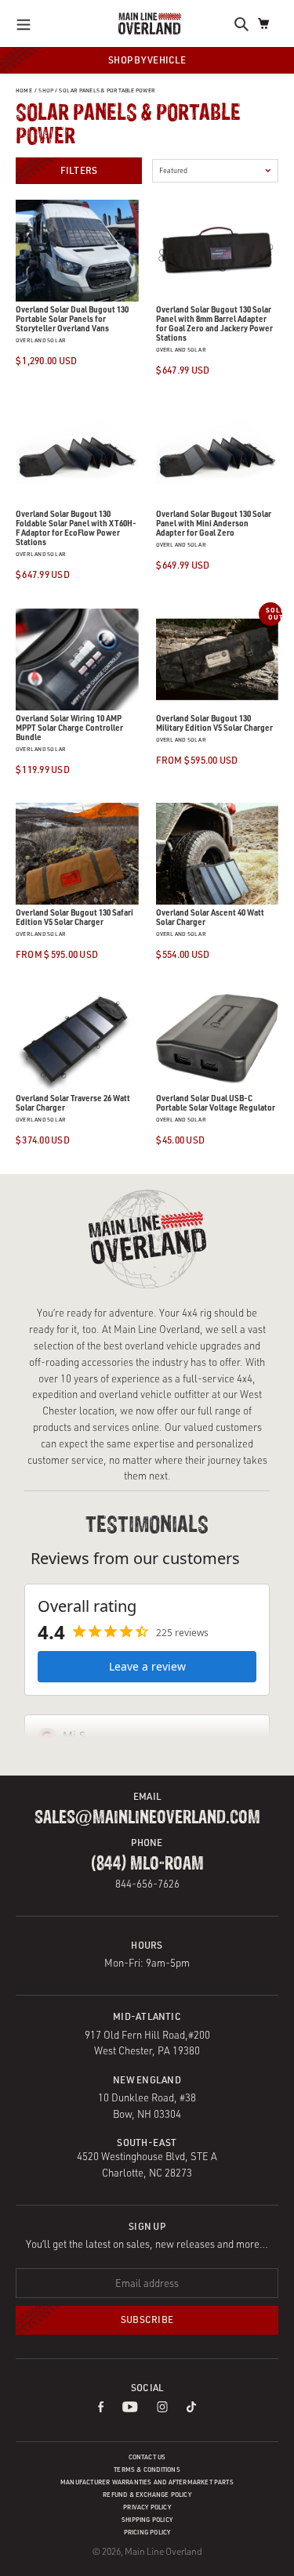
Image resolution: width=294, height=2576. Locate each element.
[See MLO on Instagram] (163, 2408)
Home (24, 90)
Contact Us (147, 2457)
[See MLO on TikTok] (191, 2408)
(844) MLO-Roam (147, 1864)
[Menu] (28, 23)
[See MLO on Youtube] (130, 2408)
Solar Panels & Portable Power (107, 90)
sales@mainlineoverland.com (147, 1818)
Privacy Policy (147, 2507)
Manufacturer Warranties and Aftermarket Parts (147, 2482)
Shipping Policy (147, 2520)
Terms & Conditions (147, 2469)
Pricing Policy (147, 2532)
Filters (79, 170)
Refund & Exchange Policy (147, 2495)
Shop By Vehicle (147, 60)
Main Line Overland (163, 2551)
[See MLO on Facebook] (101, 2408)
